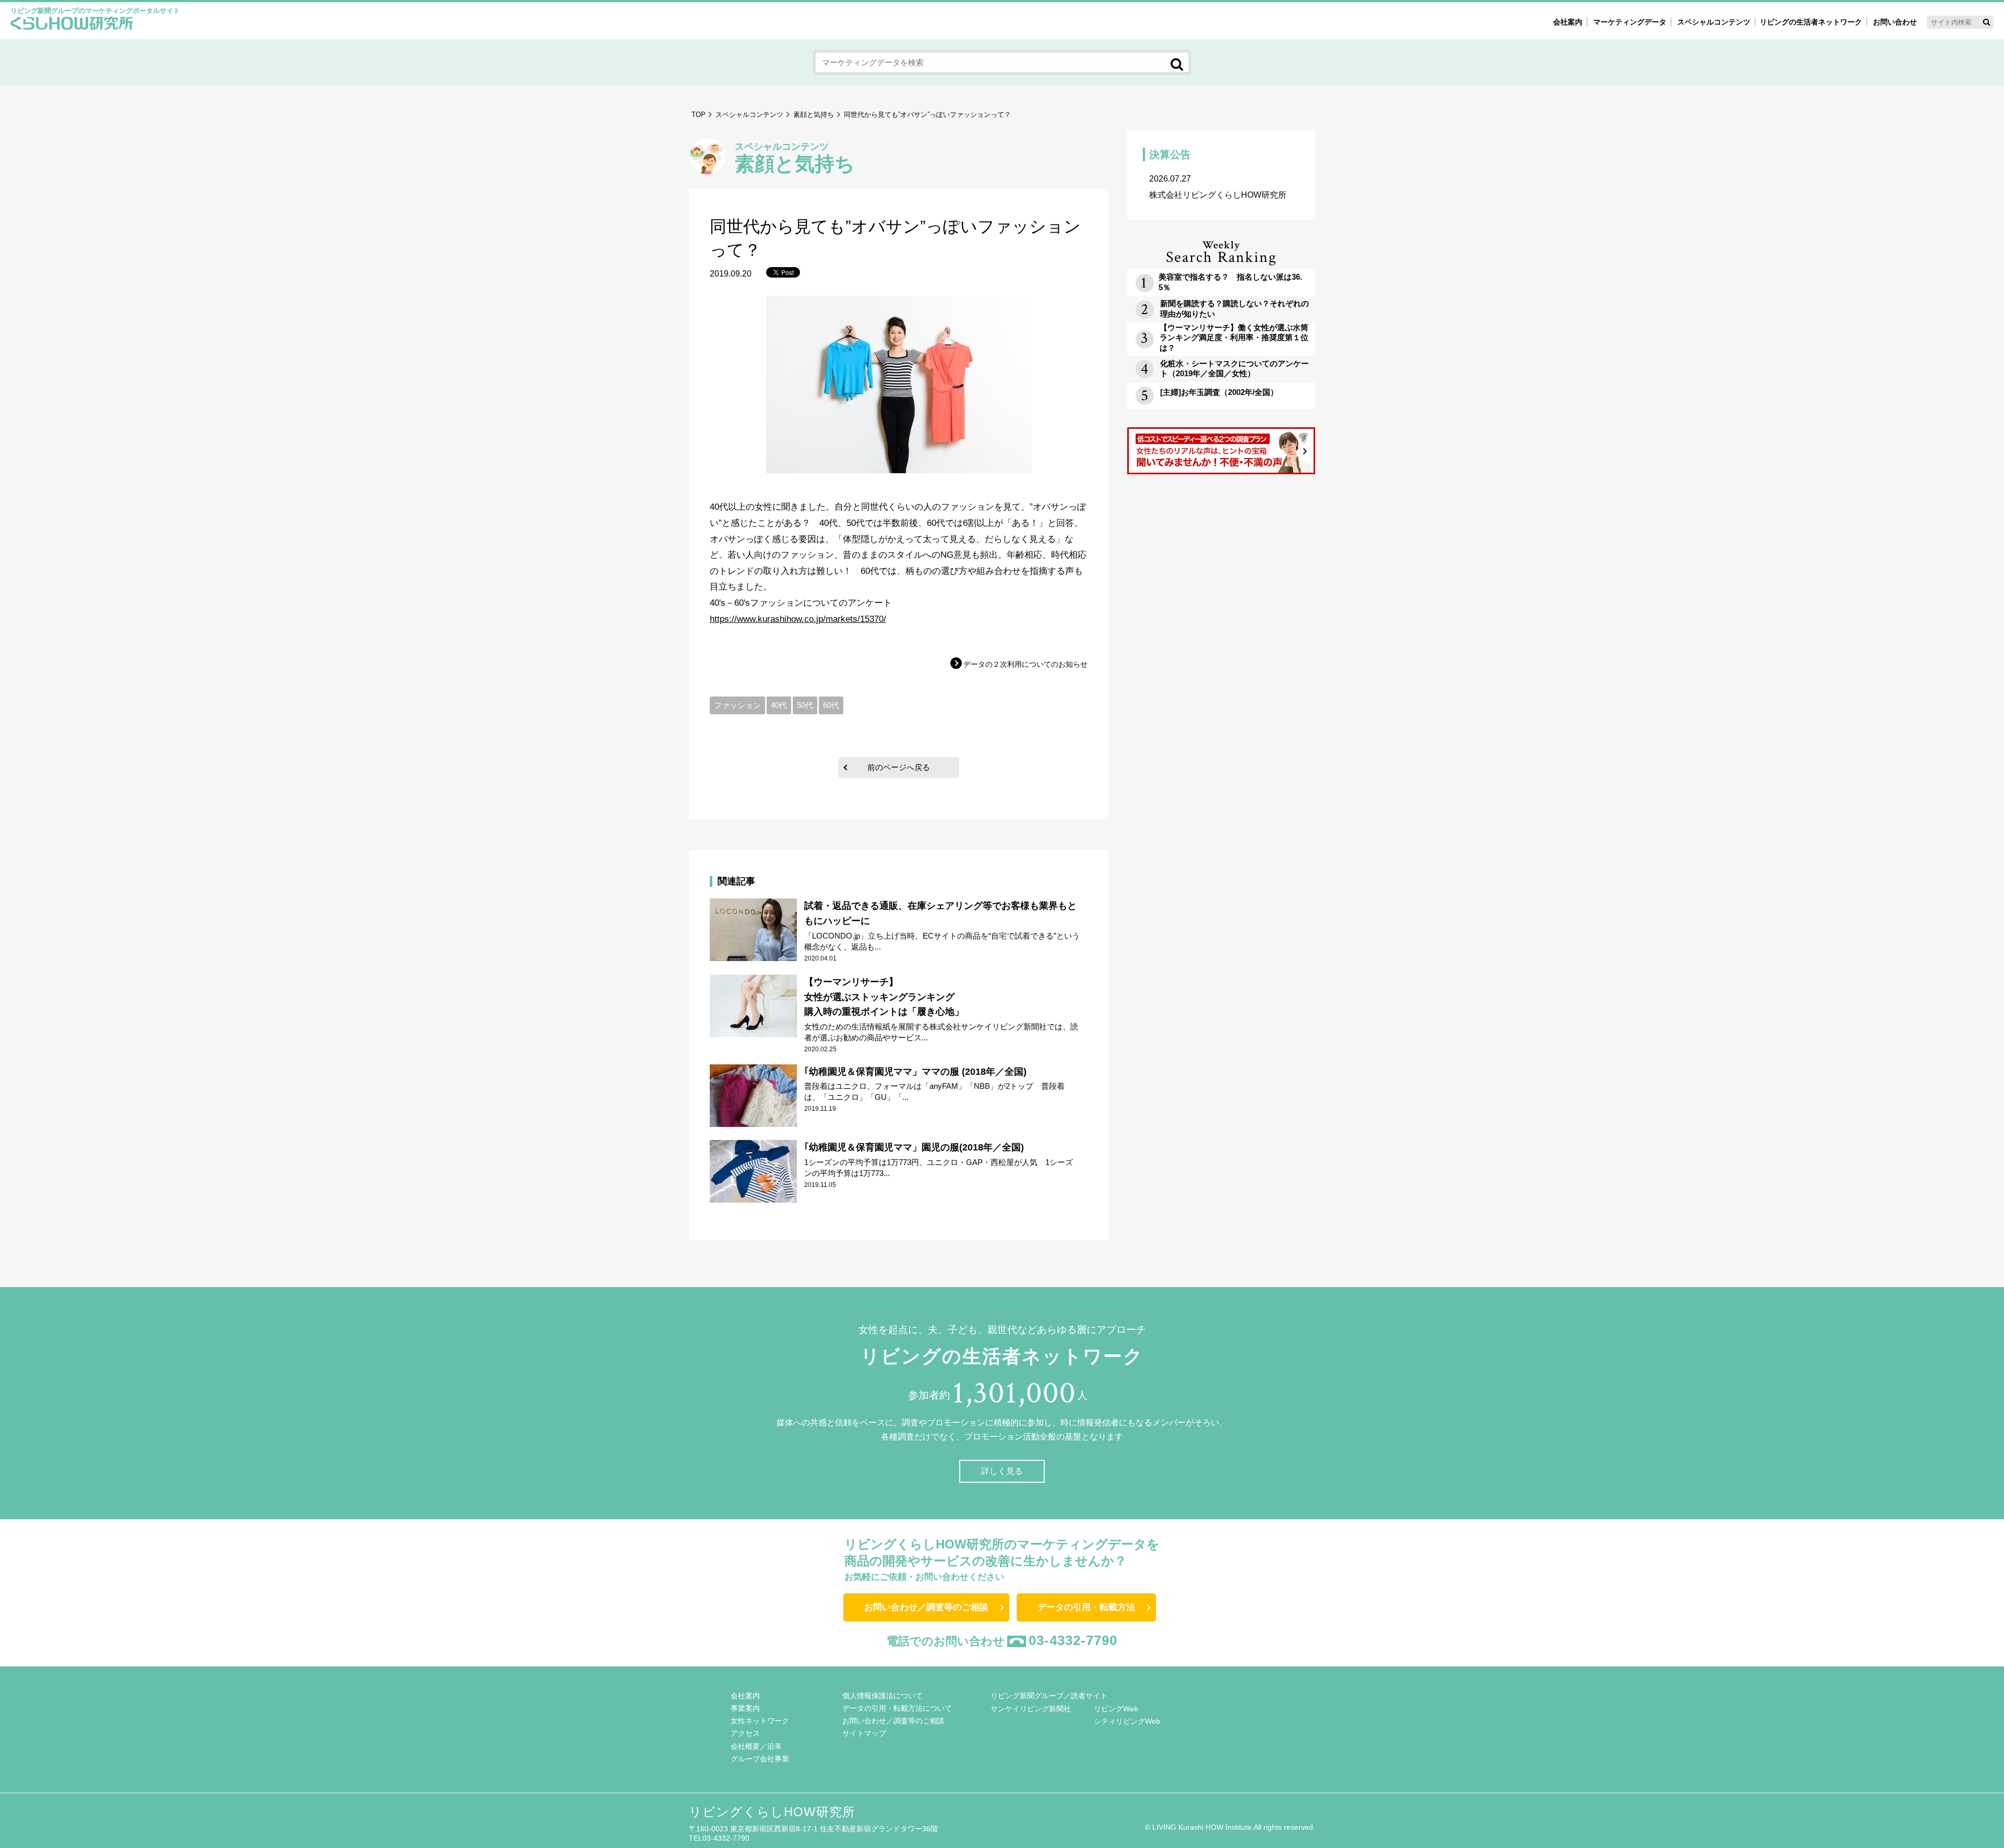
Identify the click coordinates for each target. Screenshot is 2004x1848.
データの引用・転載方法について (897, 1708)
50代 (805, 705)
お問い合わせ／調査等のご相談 (926, 1607)
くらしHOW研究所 (72, 25)
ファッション (737, 705)
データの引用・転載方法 (1086, 1607)
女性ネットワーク (760, 1721)
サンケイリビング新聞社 (1031, 1709)
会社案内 (1568, 22)
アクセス (745, 1733)
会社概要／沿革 (756, 1746)
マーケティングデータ (1630, 22)
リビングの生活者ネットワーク (1811, 22)
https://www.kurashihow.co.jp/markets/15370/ (798, 619)
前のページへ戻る (899, 767)
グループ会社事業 (760, 1759)
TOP (699, 115)
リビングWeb (1116, 1709)
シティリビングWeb (1127, 1721)
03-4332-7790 (1073, 1640)
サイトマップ (864, 1733)
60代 (831, 705)
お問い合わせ (1895, 22)
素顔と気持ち (814, 115)
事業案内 (745, 1708)
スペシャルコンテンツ (749, 115)
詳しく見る (1002, 1471)
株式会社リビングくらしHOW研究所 (1218, 187)
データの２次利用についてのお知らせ (1025, 664)
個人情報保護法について (882, 1696)
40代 (779, 705)
